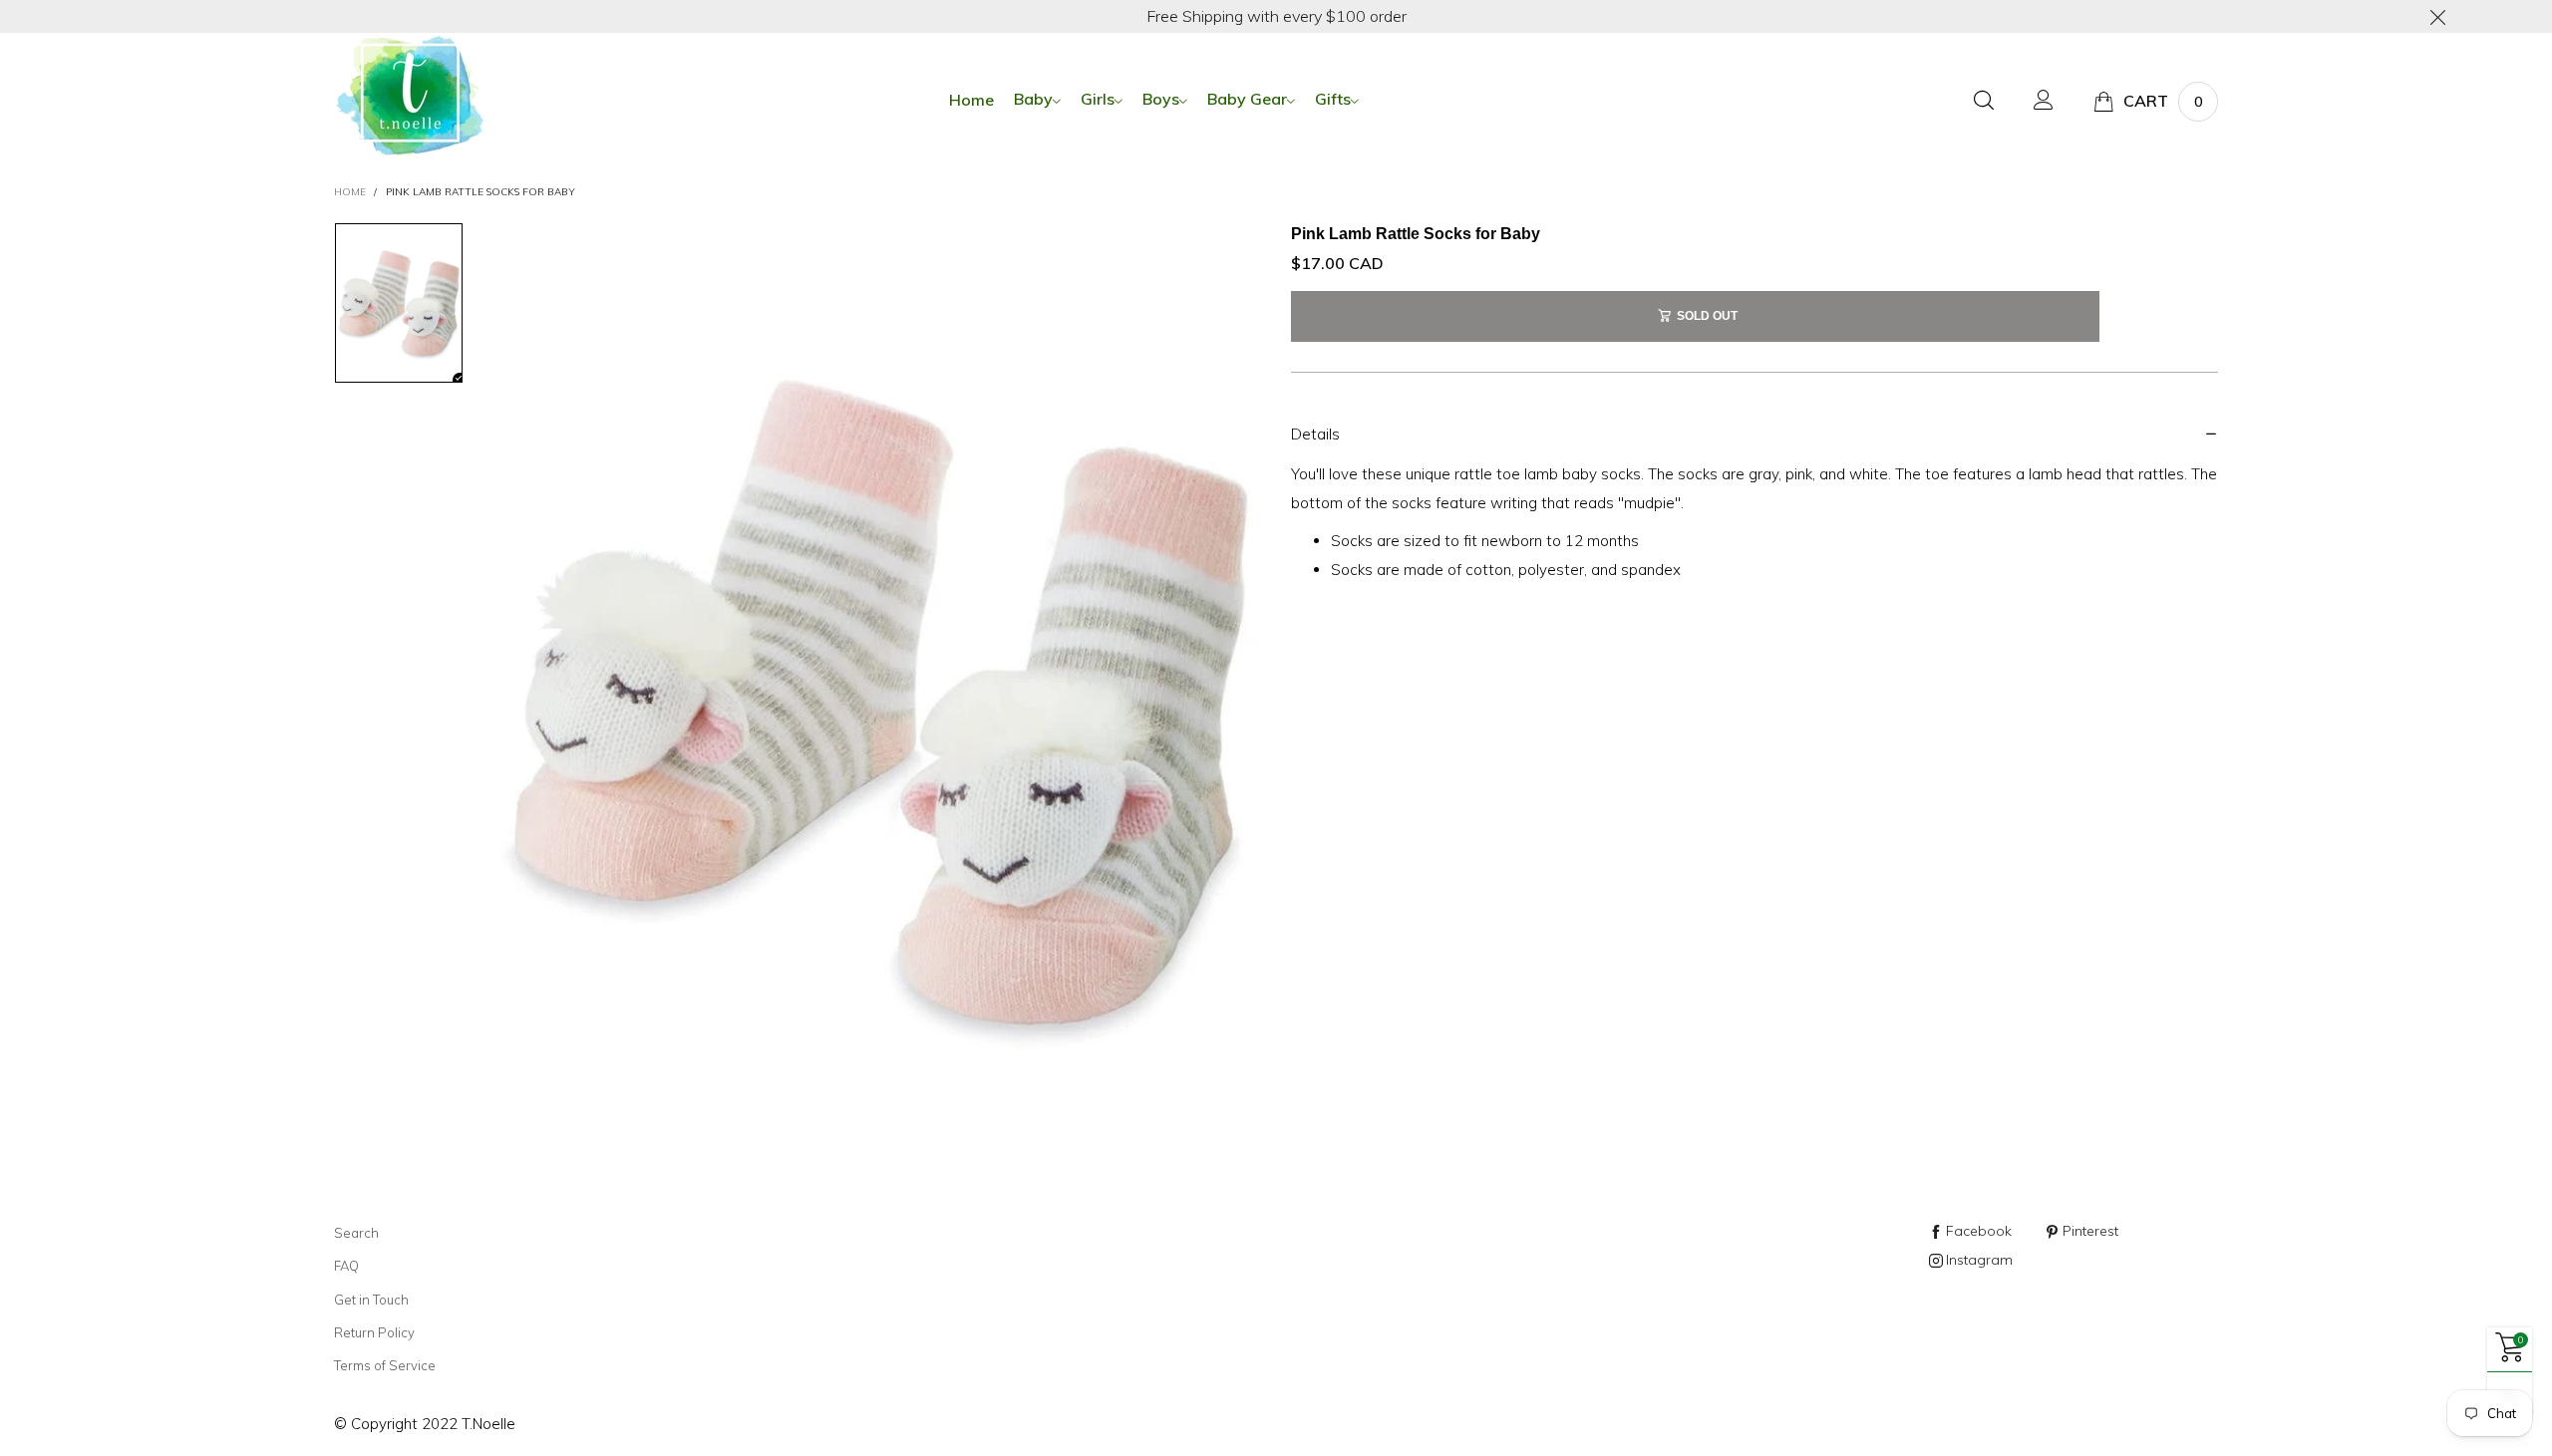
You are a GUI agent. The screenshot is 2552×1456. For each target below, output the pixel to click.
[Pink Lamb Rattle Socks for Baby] (877, 702)
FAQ (346, 1266)
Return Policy (374, 1332)
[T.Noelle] (409, 98)
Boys (1161, 99)
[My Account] (2044, 101)
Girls (1098, 99)
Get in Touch (371, 1300)
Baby (1033, 99)
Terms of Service (385, 1365)
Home (971, 100)
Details (1315, 434)
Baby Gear (1247, 99)
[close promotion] (2437, 16)
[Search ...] (1984, 101)
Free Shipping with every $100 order (1276, 16)
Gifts (1333, 99)
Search (356, 1233)
